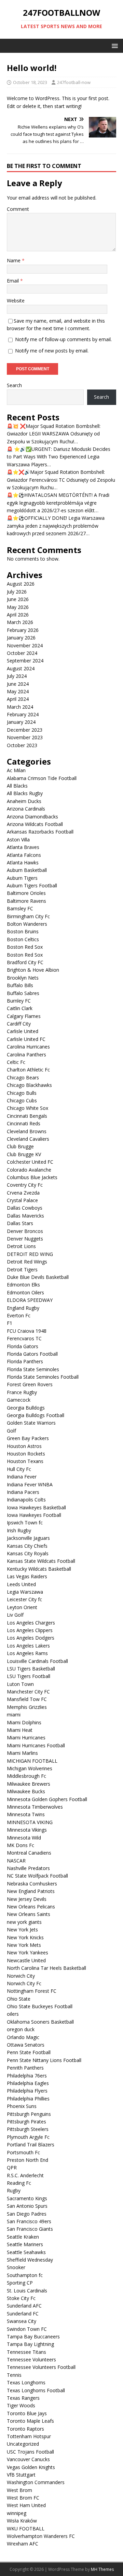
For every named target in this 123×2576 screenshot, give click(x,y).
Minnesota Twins (26, 1814)
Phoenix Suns (22, 2106)
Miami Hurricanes (26, 1738)
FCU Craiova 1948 (27, 1331)
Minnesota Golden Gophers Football (47, 1799)
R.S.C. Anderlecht (25, 2175)
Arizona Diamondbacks (32, 817)
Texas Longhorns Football (36, 2390)
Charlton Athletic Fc (28, 1070)
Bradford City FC (25, 962)
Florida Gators (23, 1346)
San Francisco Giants (30, 2229)
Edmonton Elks (23, 1285)
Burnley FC (19, 1001)
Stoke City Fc (21, 2298)
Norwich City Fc (24, 1983)
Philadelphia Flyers (27, 2091)
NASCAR (16, 1861)
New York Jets (22, 1930)
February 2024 (23, 714)
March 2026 (20, 622)
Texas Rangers (23, 2398)
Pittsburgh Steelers (28, 2129)
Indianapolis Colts (26, 1500)
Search (14, 385)
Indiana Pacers (23, 1492)
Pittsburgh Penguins (29, 2114)
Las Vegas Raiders (27, 1576)
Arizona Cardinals (26, 809)
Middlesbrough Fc (26, 1776)
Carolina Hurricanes (28, 1047)
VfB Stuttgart (21, 2475)
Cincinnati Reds (24, 1123)
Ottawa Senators (26, 2045)
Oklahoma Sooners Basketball (40, 2022)
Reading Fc (19, 2183)
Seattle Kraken (23, 2237)
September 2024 (25, 661)
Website (16, 301)
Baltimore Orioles (26, 893)
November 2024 (25, 645)
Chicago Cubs (22, 1100)
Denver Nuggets (25, 1239)
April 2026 (18, 615)
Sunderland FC (23, 2314)
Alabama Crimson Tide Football (42, 778)
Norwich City (21, 1976)
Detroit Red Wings (27, 1262)
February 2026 (23, 630)
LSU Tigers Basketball (31, 1669)
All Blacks (17, 786)
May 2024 (18, 691)
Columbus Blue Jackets (32, 1177)
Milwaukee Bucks (26, 1791)
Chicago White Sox (28, 1108)
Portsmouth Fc (23, 2152)
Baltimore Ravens (26, 901)
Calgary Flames (24, 1016)
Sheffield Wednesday (30, 2260)
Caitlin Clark (20, 1008)
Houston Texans (25, 1461)
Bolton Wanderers (27, 924)
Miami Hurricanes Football (36, 1745)
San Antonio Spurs (27, 2206)
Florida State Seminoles (33, 1369)
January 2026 (21, 638)
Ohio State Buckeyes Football (40, 2006)
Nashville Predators (28, 1868)
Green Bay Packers (28, 1438)
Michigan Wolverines (30, 1768)
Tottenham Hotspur (29, 2436)
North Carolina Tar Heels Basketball (46, 1968)
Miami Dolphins (24, 1722)
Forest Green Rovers (30, 1384)
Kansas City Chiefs (27, 1546)
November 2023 (25, 737)
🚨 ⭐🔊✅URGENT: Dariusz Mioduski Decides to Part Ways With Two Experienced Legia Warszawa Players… (59, 457)
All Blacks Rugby (25, 793)
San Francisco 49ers (29, 2221)
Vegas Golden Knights (31, 2467)
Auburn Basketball (27, 870)
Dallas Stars (20, 1223)
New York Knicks (25, 1937)
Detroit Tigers (22, 1269)
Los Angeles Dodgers (31, 1638)
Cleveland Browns (27, 1131)
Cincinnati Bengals (27, 1116)
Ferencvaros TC (24, 1338)
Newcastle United (26, 1960)
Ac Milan (16, 770)
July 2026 (17, 592)
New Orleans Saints (29, 1914)
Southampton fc (25, 2275)
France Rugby (22, 1392)
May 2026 (18, 607)
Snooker (16, 2267)
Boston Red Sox (25, 947)
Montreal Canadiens (29, 1853)
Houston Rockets (26, 1454)
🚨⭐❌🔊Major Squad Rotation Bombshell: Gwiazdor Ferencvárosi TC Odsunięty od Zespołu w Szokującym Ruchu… (61, 480)
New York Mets (24, 1945)
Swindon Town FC (27, 2329)
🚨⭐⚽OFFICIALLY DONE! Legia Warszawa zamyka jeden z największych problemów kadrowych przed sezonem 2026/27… (56, 526)
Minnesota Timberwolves (35, 1807)
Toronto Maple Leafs (30, 2421)
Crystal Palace (22, 1200)
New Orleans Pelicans (31, 1907)
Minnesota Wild (24, 1838)
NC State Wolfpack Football (37, 1876)
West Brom (19, 2490)
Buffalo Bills (20, 985)
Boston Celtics (23, 939)
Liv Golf (15, 1615)
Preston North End (28, 2160)
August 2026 (21, 584)
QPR (12, 2167)
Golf (11, 1431)
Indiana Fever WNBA (30, 1484)
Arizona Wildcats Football (35, 824)
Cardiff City (19, 1024)
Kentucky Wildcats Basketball (39, 1569)
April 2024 (18, 699)
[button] (114, 45)
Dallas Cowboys (25, 1208)
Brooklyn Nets (23, 978)
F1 (10, 1323)
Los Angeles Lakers (28, 1646)
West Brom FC (23, 2498)
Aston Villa (18, 840)
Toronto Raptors (25, 2429)
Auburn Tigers (22, 878)
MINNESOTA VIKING (30, 1822)
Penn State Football (29, 2052)
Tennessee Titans (26, 2352)
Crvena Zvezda (23, 1193)
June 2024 (18, 684)
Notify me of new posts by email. (52, 351)
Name (14, 260)
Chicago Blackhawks (29, 1085)
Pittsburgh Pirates (26, 2122)
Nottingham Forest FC (32, 1991)
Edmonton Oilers (25, 1292)
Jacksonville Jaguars (28, 1538)
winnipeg (17, 2513)
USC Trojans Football (30, 2452)
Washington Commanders (36, 2482)
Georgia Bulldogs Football (36, 1415)
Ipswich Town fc (25, 1523)
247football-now (74, 82)
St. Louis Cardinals (27, 2291)
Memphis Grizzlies (27, 1707)
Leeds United (21, 1584)
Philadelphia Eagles (28, 2083)
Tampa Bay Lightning (30, 2344)
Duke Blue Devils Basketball (38, 1277)
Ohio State (19, 1999)
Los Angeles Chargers (31, 1623)
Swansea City (22, 2321)
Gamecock (19, 1400)
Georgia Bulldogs (26, 1408)
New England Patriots (31, 1891)
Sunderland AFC (24, 2306)
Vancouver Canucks (28, 2459)
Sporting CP (20, 2283)
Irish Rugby (19, 1530)
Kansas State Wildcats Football (41, 1561)
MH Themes (102, 2569)
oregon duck (21, 2029)
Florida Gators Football (32, 1354)
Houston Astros (24, 1446)
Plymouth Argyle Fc (28, 2137)
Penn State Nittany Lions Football (44, 2060)
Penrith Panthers (25, 2068)
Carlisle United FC (26, 1039)
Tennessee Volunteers (31, 2359)
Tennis (14, 2375)
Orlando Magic (23, 2037)
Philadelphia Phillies (28, 2099)
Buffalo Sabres (23, 993)
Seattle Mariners (25, 2244)
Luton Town (20, 1684)
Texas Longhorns (26, 2382)
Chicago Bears (23, 1077)
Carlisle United (23, 1031)
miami (14, 1715)
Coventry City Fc (25, 1185)
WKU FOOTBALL (26, 2529)
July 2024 (17, 676)
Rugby (14, 2190)
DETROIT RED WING (30, 1254)
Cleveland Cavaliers (28, 1139)
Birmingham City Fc (28, 916)
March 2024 (20, 707)
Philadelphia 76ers (27, 2076)
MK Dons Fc (20, 1845)
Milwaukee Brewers (29, 1784)
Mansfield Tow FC (27, 1699)
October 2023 (22, 745)
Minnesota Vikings (27, 1830)
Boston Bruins (23, 931)
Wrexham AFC (23, 2544)
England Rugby (23, 1308)
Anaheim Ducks (24, 801)
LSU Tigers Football (29, 1676)
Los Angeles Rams (27, 1653)
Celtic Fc (16, 1062)
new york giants (24, 1922)
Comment (18, 209)
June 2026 (18, 599)
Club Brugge (20, 1146)
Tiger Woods (21, 2405)
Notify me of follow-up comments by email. (63, 339)
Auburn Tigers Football (32, 885)
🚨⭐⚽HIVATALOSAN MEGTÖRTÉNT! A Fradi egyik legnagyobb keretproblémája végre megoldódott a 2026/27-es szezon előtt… (58, 503)
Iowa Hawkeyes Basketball (36, 1507)
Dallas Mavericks (25, 1216)
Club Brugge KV (24, 1154)
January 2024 (21, 722)
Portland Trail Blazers (31, 2144)
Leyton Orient (22, 1607)
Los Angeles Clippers (30, 1630)
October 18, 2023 (30, 82)
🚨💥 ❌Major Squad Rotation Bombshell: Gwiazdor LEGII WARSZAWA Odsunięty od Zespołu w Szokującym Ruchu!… (54, 434)
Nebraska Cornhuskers (32, 1884)
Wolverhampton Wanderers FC (41, 2536)
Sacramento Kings (27, 2198)
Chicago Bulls (22, 1093)
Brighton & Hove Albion (33, 970)
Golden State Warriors (31, 1423)
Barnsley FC (20, 908)
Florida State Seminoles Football (43, 1377)
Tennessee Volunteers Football (41, 2367)
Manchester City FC (28, 1692)
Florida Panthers (25, 1361)
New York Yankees (28, 1952)
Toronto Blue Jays (27, 2413)
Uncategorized (23, 2444)
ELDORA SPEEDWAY (30, 1300)
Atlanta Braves (23, 847)
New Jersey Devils (27, 1899)
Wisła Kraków (22, 2521)
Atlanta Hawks (23, 862)
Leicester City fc (24, 1599)
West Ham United (26, 2505)
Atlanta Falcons (24, 855)
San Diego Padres (27, 2214)
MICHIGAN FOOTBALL (32, 1761)
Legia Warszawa (25, 1592)
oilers (13, 2014)
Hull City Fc (19, 1469)
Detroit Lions (21, 1246)
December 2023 (25, 730)
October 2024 (22, 653)
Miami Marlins (22, 1753)
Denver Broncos (25, 1231)
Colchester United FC (30, 1162)
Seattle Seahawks (26, 2252)
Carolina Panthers (26, 1055)
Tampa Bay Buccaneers (33, 2337)
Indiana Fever (22, 1477)
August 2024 (21, 668)
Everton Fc (19, 1315)
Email (13, 281)
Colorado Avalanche (29, 1170)
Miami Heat (20, 1730)
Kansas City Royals (28, 1553)
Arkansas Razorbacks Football (40, 832)
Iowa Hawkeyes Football (34, 1515)
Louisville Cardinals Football (37, 1661)
